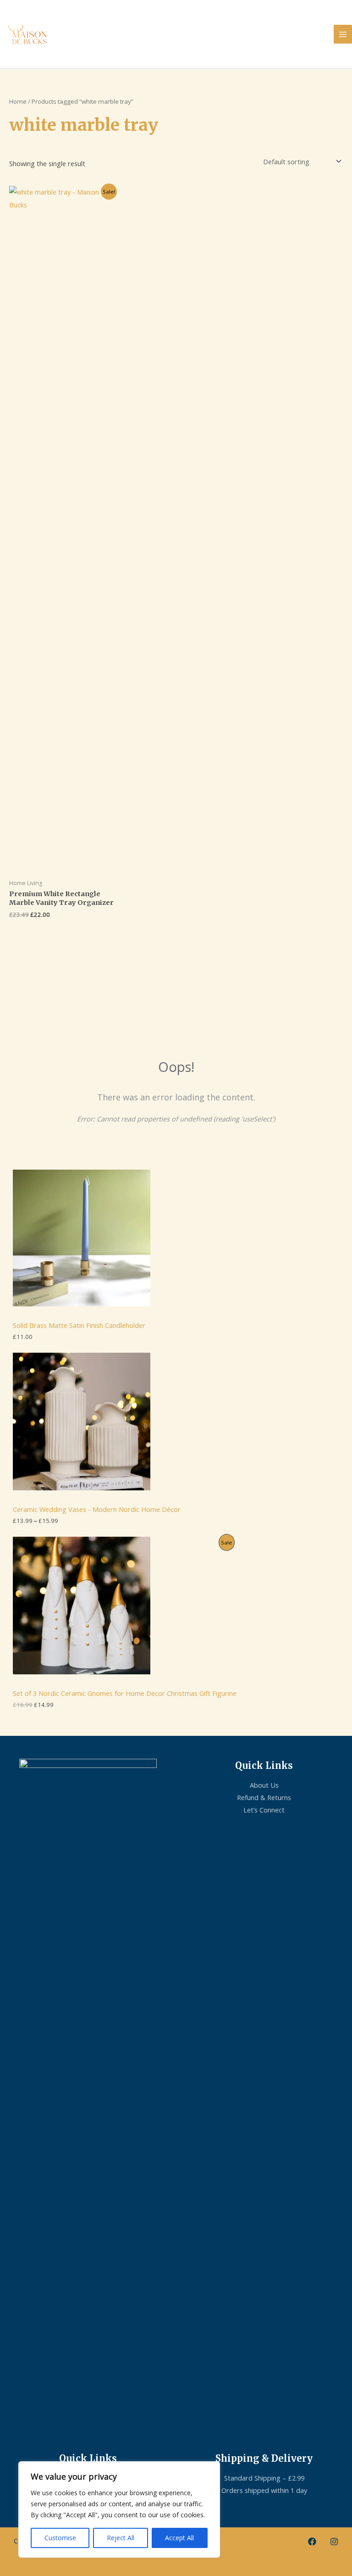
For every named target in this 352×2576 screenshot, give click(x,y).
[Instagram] (334, 2542)
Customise (60, 2538)
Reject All (121, 2538)
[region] (119, 2509)
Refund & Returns (264, 1797)
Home (18, 101)
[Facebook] (312, 2542)
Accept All (179, 2538)
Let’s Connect (264, 1810)
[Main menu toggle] (343, 34)
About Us (264, 1785)
